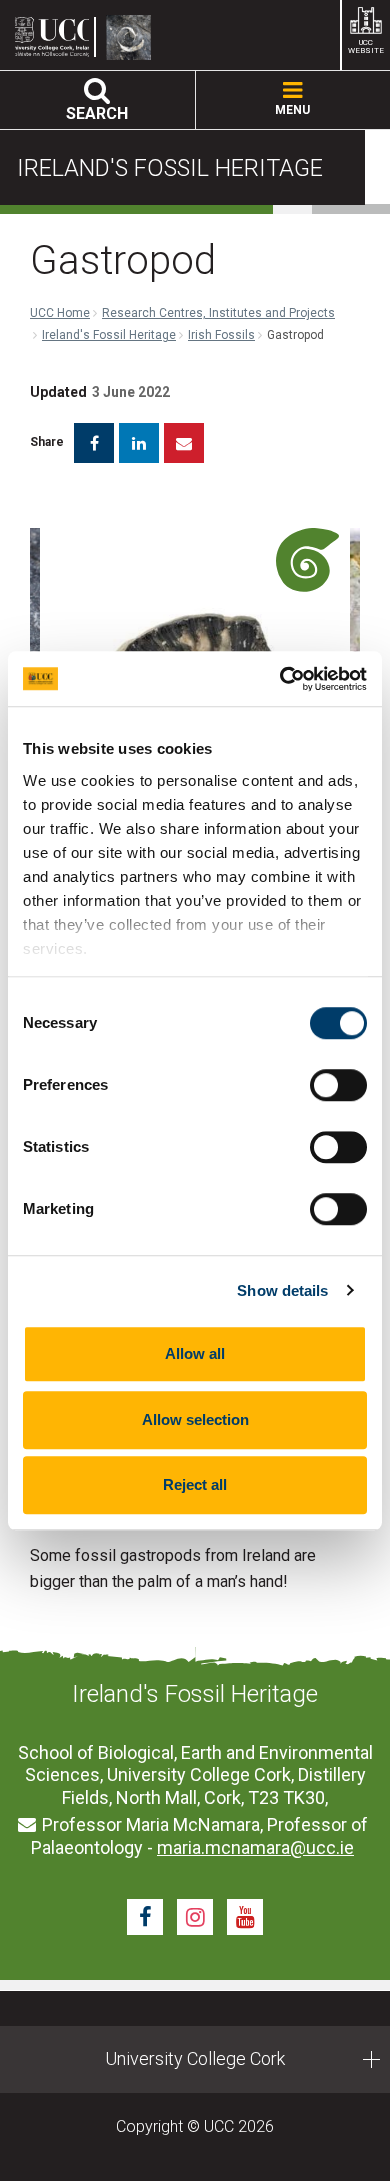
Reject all (195, 1484)
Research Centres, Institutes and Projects (218, 313)
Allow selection (195, 1419)
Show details (282, 1290)
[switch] (338, 1085)
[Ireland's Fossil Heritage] (133, 37)
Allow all (195, 1353)
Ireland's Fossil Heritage (109, 335)
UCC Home (60, 313)
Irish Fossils (221, 335)
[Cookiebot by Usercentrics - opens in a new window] (280, 679)
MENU (292, 110)
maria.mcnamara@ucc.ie (255, 1847)
